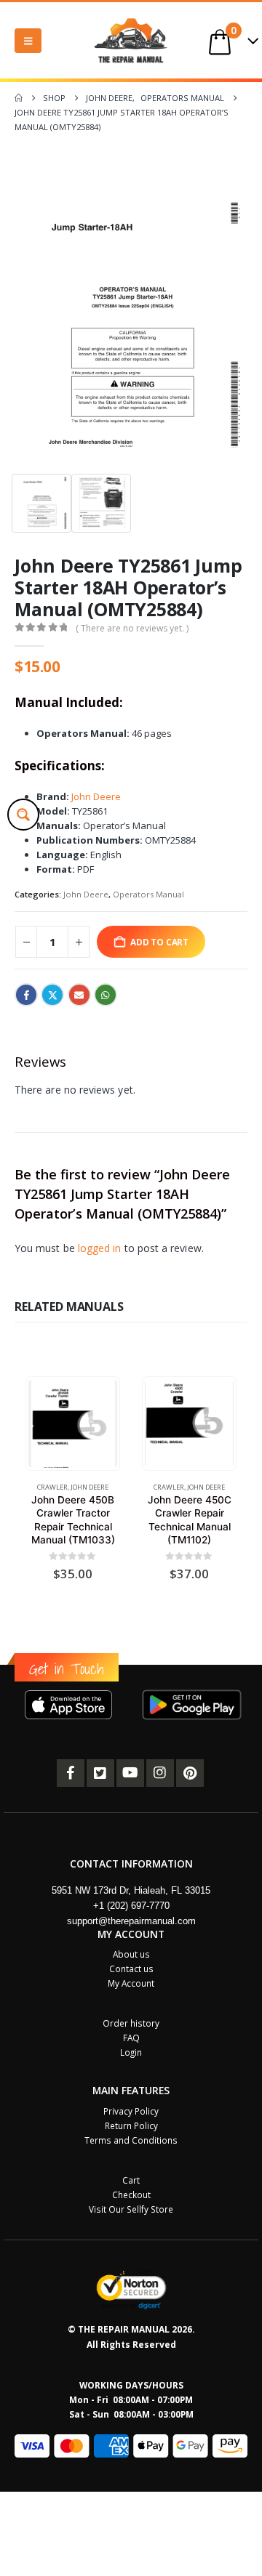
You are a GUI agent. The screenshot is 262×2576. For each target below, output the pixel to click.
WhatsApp (106, 995)
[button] (28, 41)
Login (131, 2052)
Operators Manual (148, 894)
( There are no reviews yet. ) (132, 628)
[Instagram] (160, 1773)
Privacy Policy (131, 2111)
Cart (131, 2180)
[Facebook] (71, 1773)
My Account (131, 1983)
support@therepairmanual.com (131, 1921)
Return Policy (131, 2125)
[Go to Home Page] (19, 98)
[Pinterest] (190, 1773)
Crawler (52, 1487)
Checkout (131, 2195)
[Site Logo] (131, 40)
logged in (100, 1248)
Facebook (26, 995)
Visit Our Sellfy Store (131, 2209)
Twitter (52, 995)
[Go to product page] (72, 1423)
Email (79, 995)
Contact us (131, 1969)
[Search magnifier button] (23, 815)
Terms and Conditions (131, 2140)
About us (131, 1954)
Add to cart (159, 942)
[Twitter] (100, 1773)
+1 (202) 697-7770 (131, 1906)
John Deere (96, 796)
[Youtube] (130, 1773)
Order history (131, 2023)
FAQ (131, 2038)
